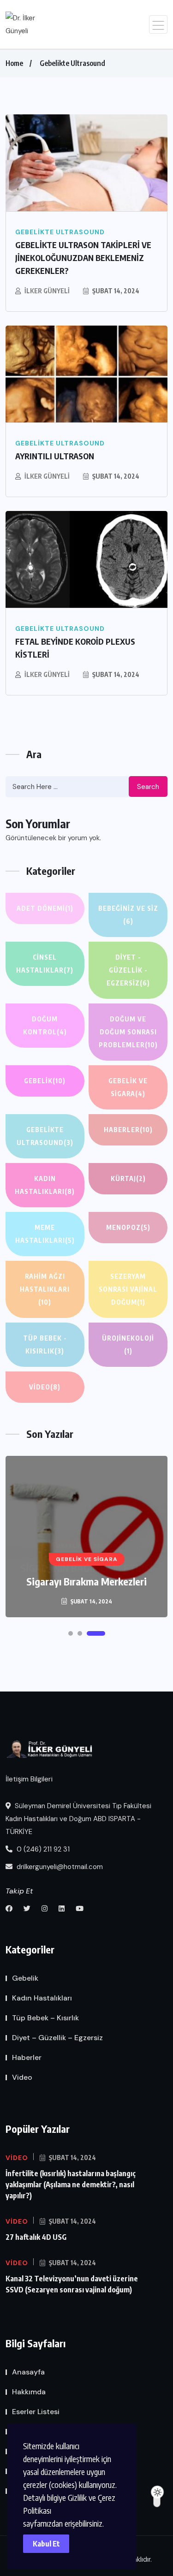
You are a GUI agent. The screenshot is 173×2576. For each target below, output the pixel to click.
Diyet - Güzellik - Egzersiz (128, 970)
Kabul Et (46, 2544)
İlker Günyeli (47, 291)
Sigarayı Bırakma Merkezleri (86, 1581)
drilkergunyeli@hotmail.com (59, 1867)
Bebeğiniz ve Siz (128, 915)
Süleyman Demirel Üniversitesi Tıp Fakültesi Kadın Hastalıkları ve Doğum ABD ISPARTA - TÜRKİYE (78, 1819)
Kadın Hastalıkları (45, 1185)
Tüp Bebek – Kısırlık (45, 2018)
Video (45, 1387)
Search (148, 787)
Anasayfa (28, 2372)
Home (14, 63)
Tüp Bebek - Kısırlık (45, 1344)
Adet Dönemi (45, 908)
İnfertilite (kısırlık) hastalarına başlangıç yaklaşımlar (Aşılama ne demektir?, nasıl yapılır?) (71, 2184)
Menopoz (128, 1227)
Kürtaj (128, 1178)
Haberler (128, 1130)
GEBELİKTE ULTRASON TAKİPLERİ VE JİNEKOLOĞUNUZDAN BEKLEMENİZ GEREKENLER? (83, 258)
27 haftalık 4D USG (36, 2237)
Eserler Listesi (36, 2412)
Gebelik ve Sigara (128, 1087)
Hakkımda (29, 2392)
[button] (71, 1633)
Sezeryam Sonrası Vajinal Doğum (128, 1289)
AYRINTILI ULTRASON (55, 456)
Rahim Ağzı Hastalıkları (45, 1289)
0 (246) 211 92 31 (42, 1849)
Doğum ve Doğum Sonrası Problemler (128, 1032)
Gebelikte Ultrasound (72, 63)
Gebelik (45, 1081)
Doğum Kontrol (45, 1025)
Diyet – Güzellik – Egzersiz (57, 2038)
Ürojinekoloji (128, 1344)
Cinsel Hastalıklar (45, 964)
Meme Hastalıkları (45, 1234)
